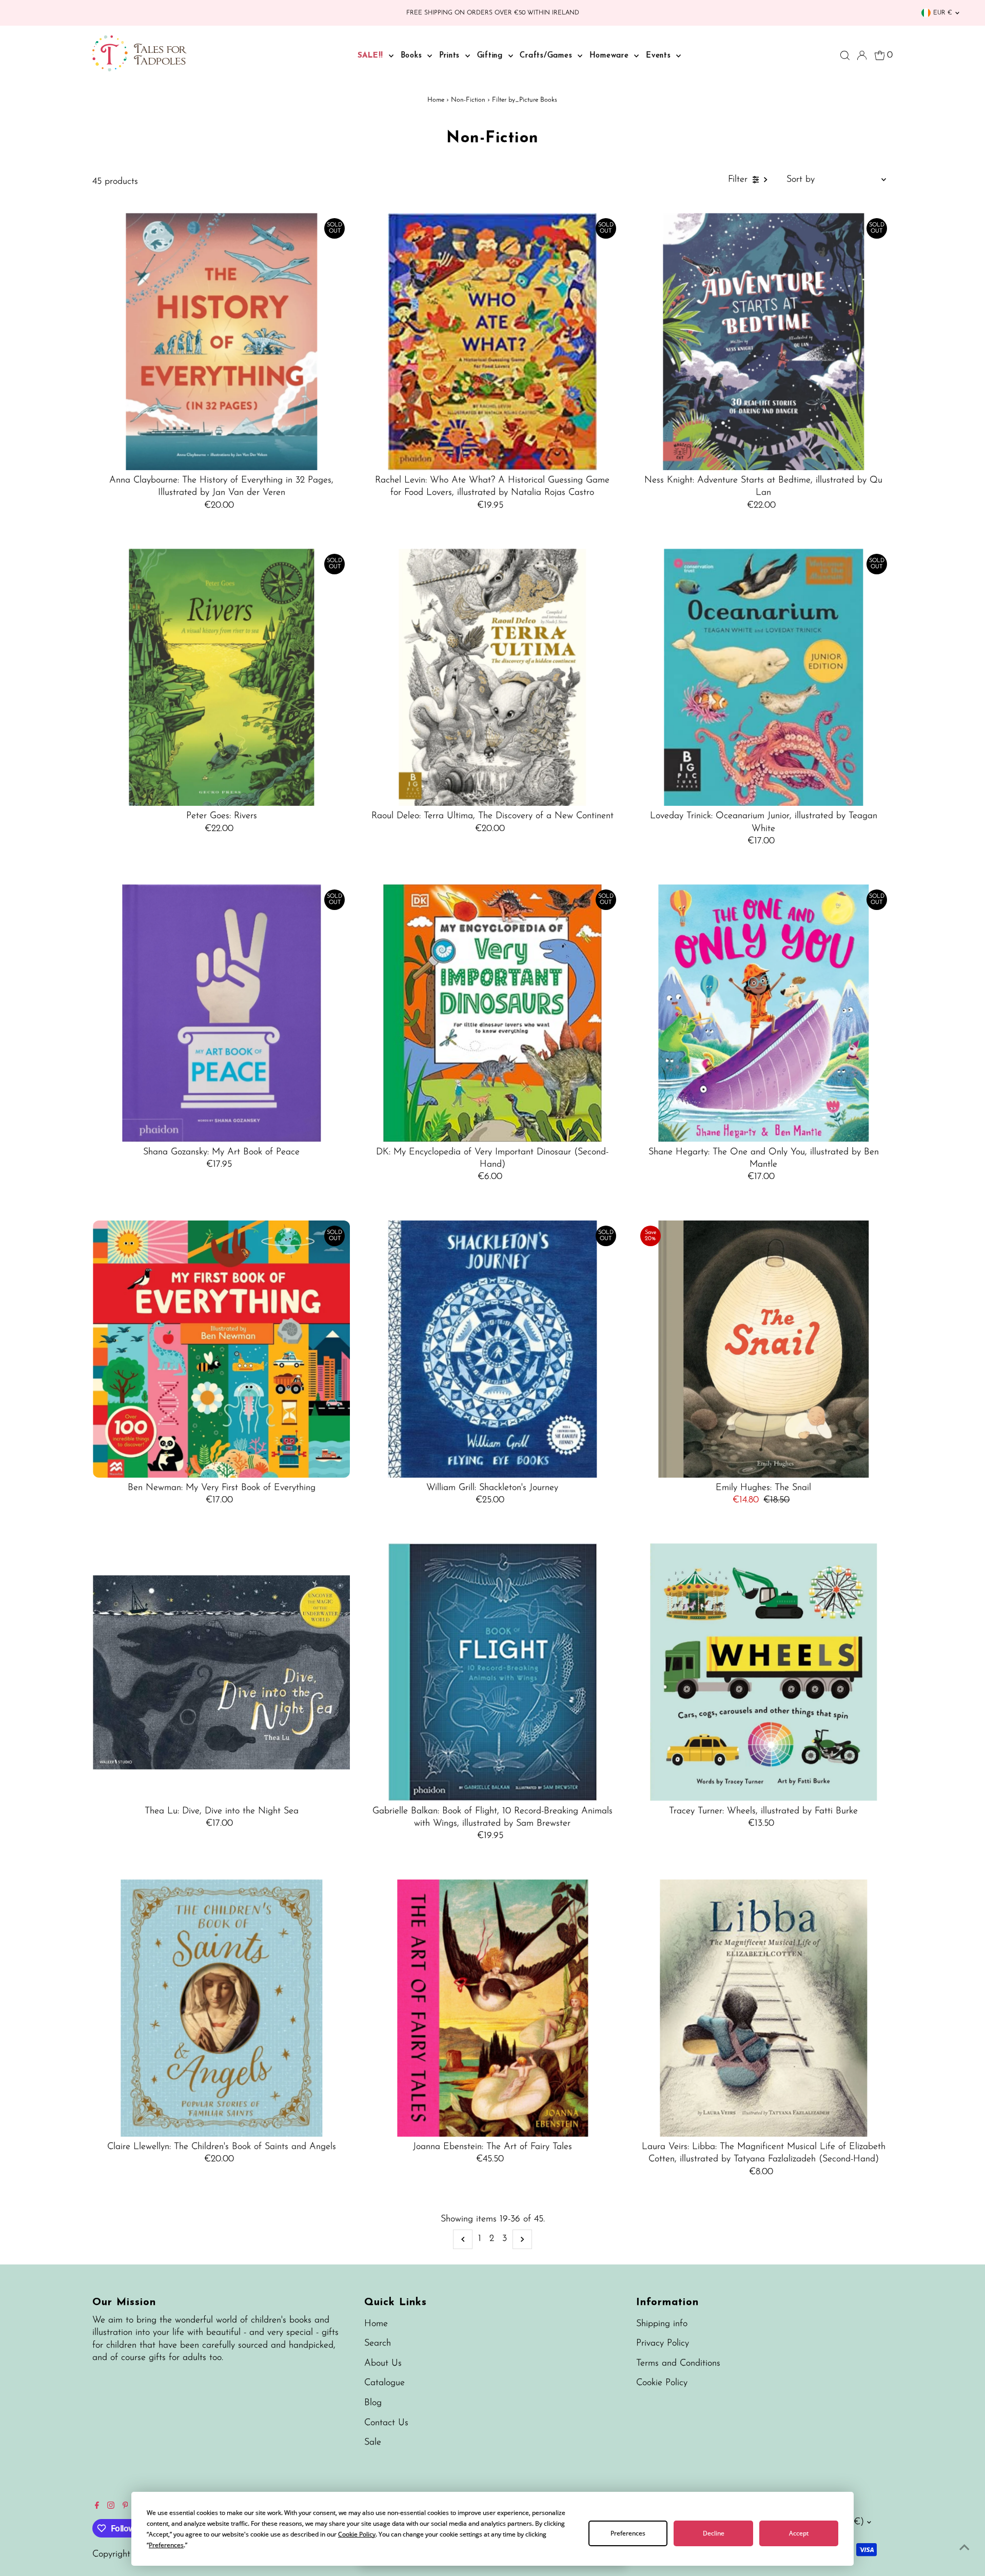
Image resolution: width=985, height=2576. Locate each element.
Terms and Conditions (678, 2364)
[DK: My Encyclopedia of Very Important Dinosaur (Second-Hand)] (492, 1013)
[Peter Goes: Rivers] (221, 677)
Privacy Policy (663, 2343)
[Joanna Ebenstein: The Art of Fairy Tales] (492, 2008)
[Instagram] (111, 2507)
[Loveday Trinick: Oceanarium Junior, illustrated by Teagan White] (764, 677)
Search (378, 2343)
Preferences (628, 2533)
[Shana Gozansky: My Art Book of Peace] (221, 1013)
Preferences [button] (166, 2545)
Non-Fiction (468, 100)
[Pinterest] (125, 2507)
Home (436, 100)
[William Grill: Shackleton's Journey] (492, 1349)
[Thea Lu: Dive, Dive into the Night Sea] (221, 1672)
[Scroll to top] (964, 2548)
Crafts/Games (547, 56)
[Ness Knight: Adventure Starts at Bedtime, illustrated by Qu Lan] (764, 342)
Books (413, 56)
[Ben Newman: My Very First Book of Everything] (221, 1349)
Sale (373, 2443)
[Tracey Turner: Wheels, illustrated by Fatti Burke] (764, 1672)
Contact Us (386, 2423)
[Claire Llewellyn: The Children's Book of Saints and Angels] (221, 2008)
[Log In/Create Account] (862, 55)
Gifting (491, 56)
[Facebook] (97, 2507)
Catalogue (385, 2383)
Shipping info (662, 2324)
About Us (383, 2364)
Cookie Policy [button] (357, 2534)
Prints (451, 56)
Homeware (611, 56)
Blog (373, 2403)
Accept (799, 2533)
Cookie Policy (662, 2383)
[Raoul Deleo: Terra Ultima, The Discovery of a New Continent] (492, 677)
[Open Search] (845, 55)
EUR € (943, 13)
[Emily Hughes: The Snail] (764, 1349)
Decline (714, 2533)
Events (660, 56)
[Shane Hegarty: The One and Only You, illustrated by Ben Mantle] (764, 1013)
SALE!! (372, 56)
